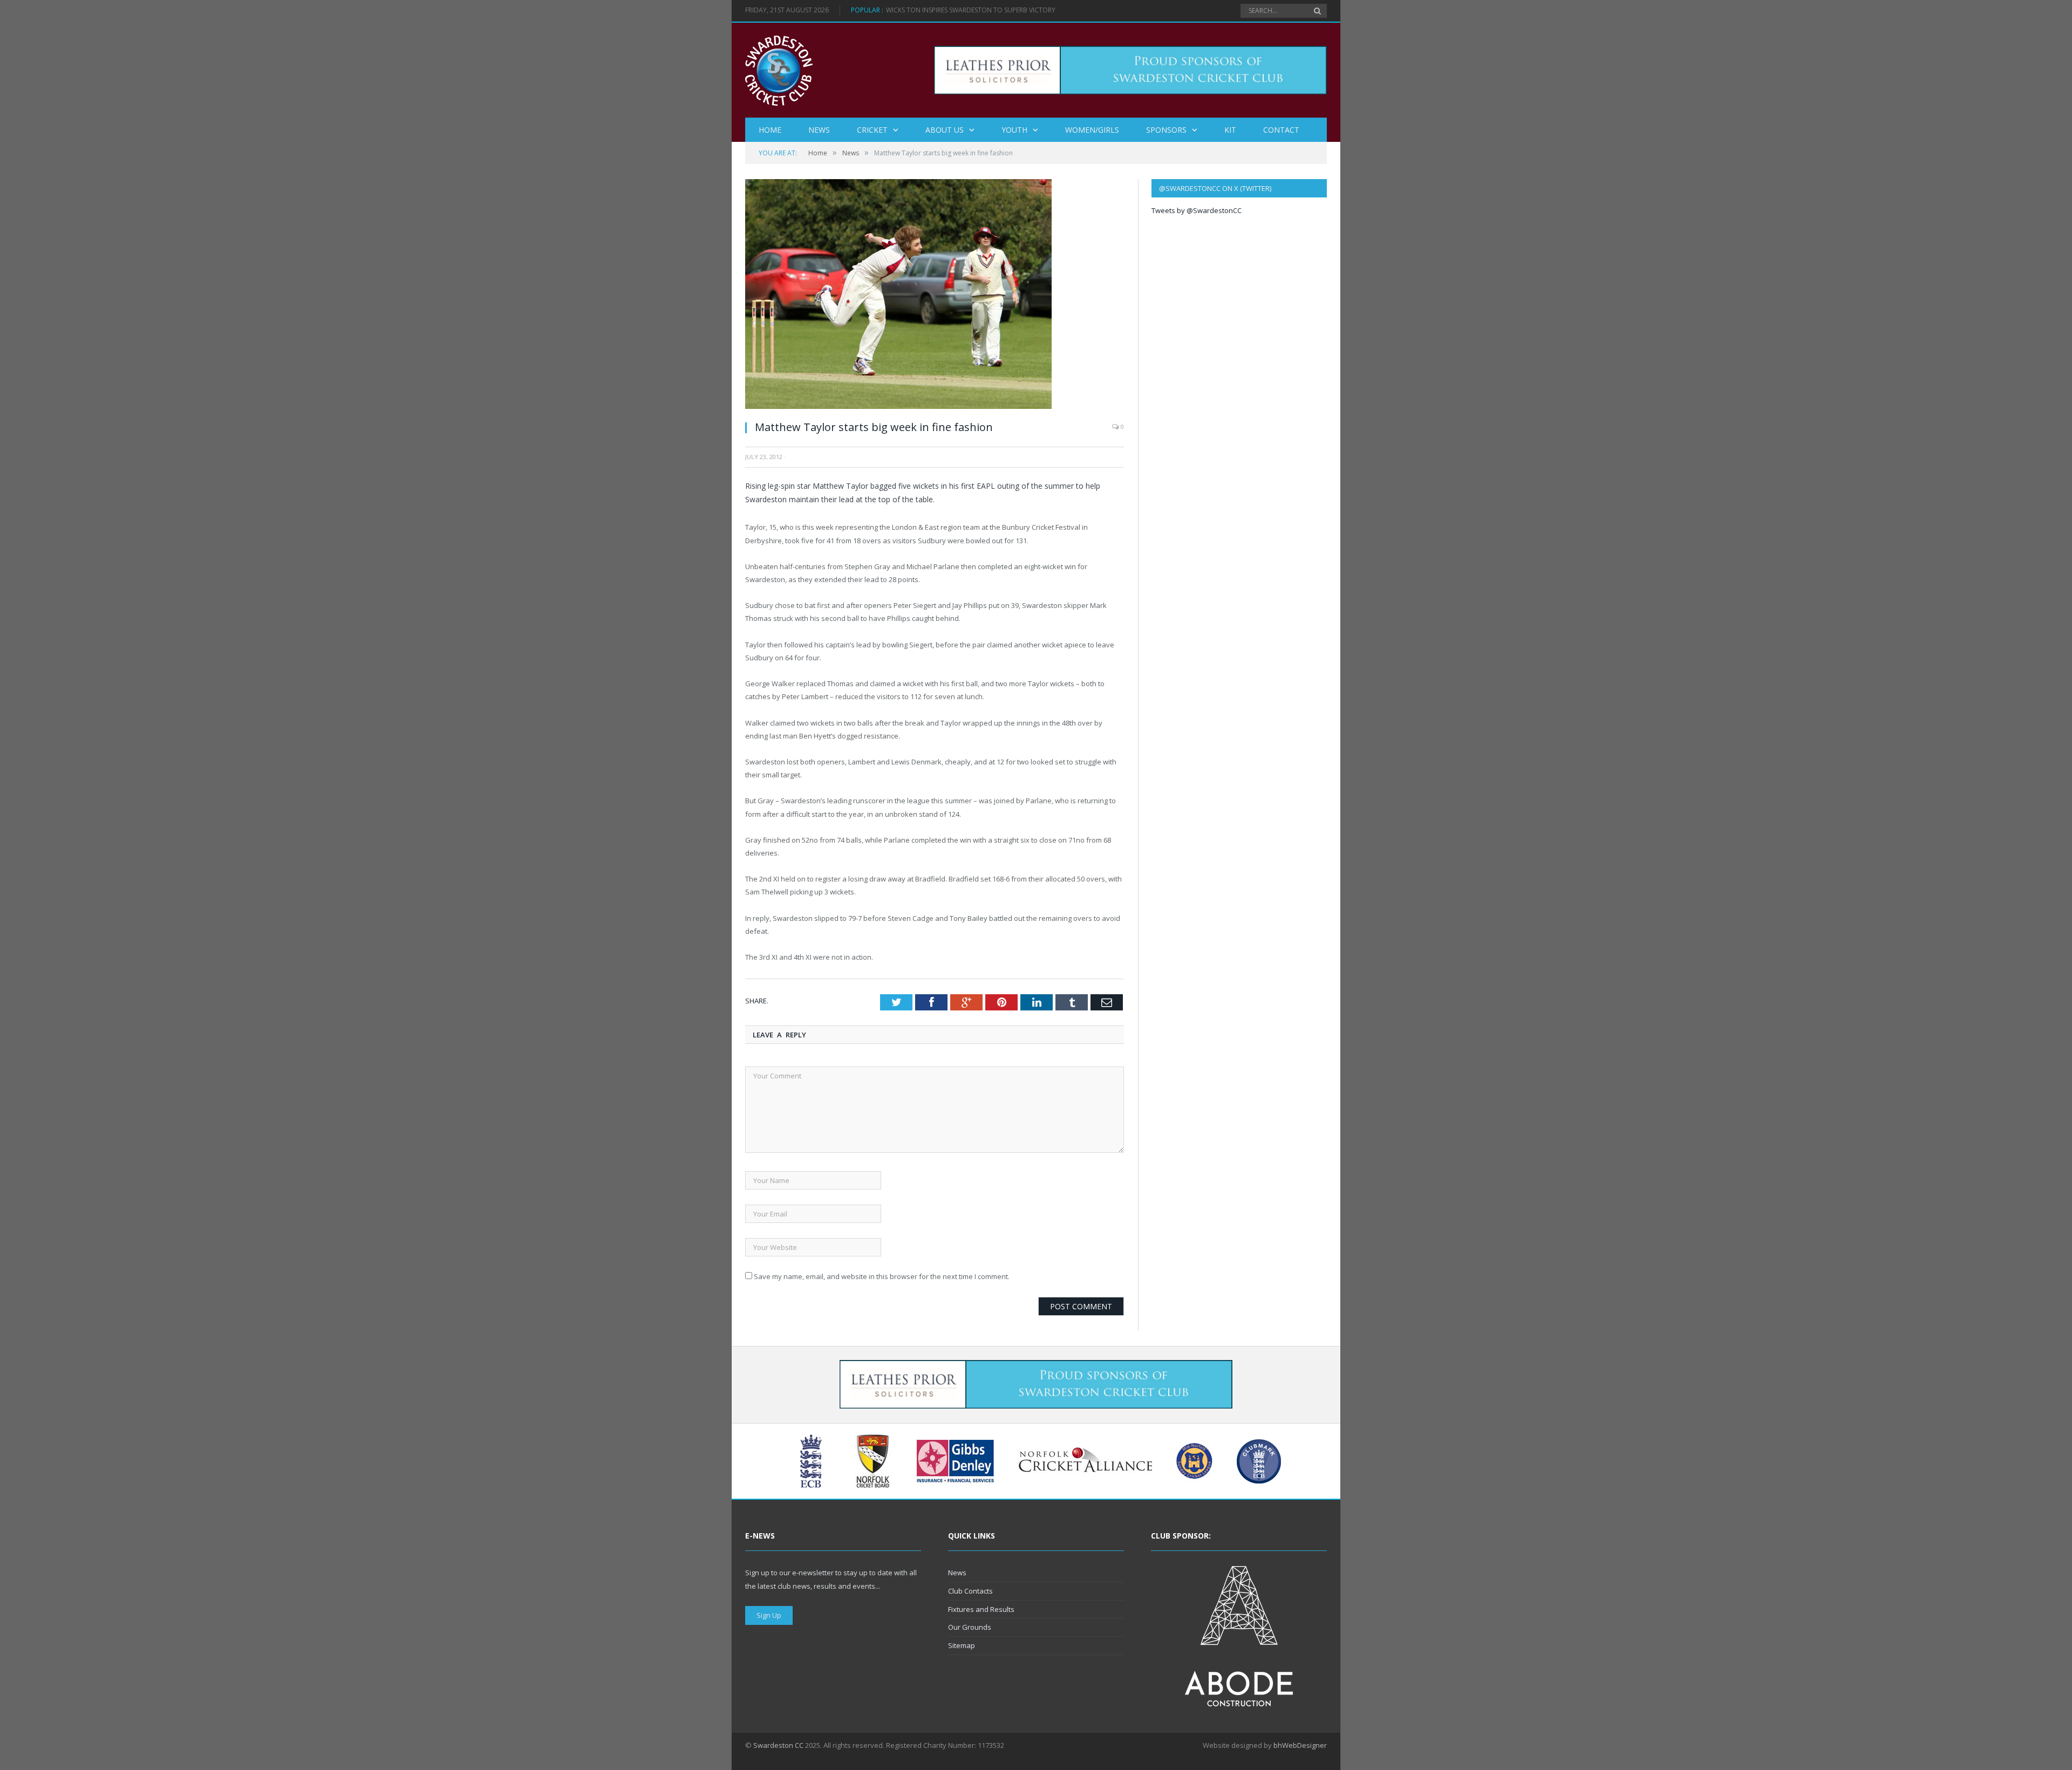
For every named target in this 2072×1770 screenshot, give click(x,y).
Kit (1230, 130)
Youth (1014, 130)
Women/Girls (1092, 130)
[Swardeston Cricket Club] (779, 70)
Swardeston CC (778, 1745)
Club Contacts (970, 1591)
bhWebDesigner (1300, 1745)
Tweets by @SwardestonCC (1197, 210)
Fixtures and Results (981, 1609)
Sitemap (962, 1645)
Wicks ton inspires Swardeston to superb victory (971, 10)
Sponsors (1166, 130)
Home (770, 130)
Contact (1281, 130)
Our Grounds (970, 1627)
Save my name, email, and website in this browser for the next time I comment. (882, 1276)
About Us (945, 130)
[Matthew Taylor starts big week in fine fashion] (898, 406)
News (819, 130)
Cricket (872, 130)
